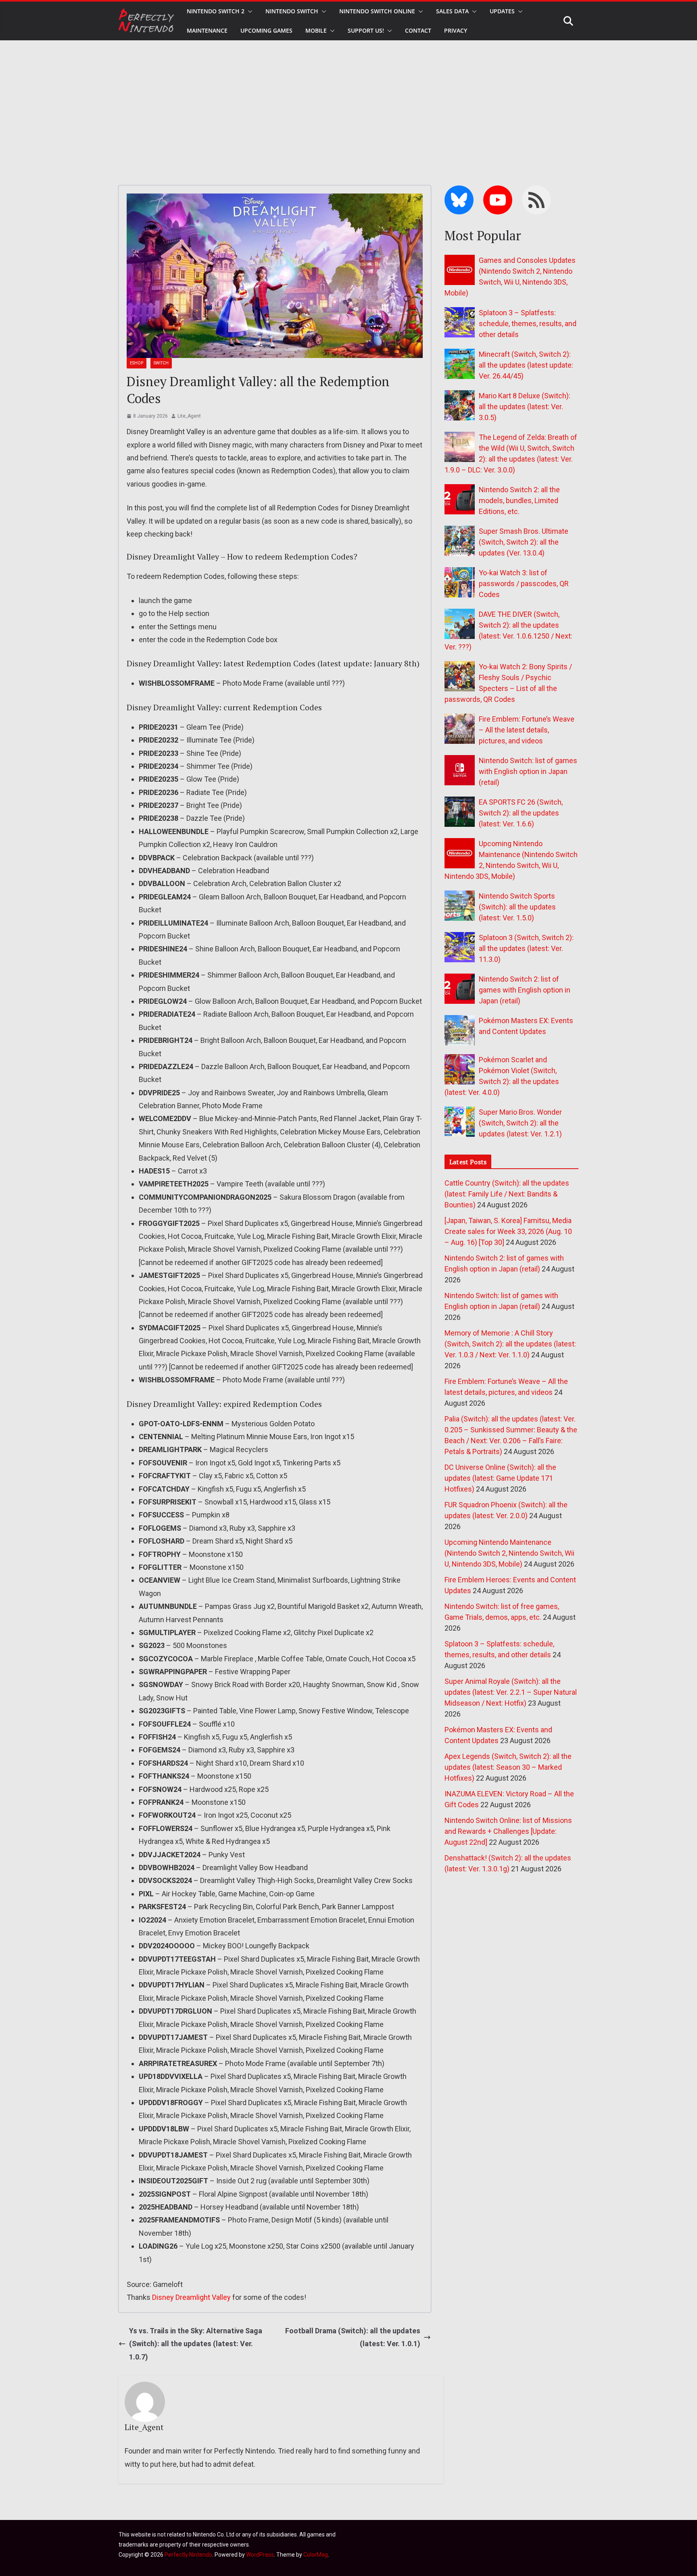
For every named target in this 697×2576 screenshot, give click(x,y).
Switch (161, 363)
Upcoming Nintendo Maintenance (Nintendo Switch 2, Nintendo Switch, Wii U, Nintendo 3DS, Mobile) (509, 1553)
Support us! (366, 30)
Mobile (316, 30)
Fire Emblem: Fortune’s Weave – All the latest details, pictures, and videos (527, 730)
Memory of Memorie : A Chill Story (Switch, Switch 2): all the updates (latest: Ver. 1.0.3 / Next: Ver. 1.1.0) (510, 1344)
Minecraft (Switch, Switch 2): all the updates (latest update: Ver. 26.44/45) (526, 365)
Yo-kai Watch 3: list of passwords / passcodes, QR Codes (524, 584)
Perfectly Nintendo (188, 2555)
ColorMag (316, 2555)
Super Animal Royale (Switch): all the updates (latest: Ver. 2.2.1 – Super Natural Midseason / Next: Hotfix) (511, 1692)
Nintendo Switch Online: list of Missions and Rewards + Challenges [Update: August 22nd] (508, 1831)
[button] (248, 11)
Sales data (452, 11)
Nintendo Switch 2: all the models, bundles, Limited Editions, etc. (519, 500)
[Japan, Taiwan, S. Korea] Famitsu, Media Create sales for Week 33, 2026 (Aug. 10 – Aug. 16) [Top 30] (508, 1231)
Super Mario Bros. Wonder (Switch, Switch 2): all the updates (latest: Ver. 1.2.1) (520, 1123)
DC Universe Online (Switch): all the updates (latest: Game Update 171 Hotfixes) (500, 1478)
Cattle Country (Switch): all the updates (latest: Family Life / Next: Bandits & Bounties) (507, 1194)
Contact (418, 30)
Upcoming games (266, 30)
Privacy (456, 30)
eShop (137, 363)
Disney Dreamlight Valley (191, 2297)
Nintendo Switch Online (377, 11)
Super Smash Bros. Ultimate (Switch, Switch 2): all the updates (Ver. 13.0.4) (524, 542)
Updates (502, 11)
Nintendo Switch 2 (216, 11)
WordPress (260, 2555)
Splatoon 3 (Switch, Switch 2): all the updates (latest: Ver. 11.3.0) (526, 948)
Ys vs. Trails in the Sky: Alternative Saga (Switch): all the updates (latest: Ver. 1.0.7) (196, 2344)
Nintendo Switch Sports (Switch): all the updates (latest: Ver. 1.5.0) (517, 907)
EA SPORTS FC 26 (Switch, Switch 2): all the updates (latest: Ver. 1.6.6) (521, 813)
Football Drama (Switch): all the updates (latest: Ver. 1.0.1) (353, 2337)
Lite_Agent (189, 416)
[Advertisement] (348, 101)
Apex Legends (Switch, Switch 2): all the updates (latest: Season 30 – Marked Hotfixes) (508, 1767)
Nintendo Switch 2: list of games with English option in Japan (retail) (525, 990)
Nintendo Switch (292, 11)
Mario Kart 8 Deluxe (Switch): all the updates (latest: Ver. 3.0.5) (525, 407)
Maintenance (207, 30)
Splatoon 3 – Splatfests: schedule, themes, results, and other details (528, 324)
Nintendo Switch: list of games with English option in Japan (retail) (528, 771)
